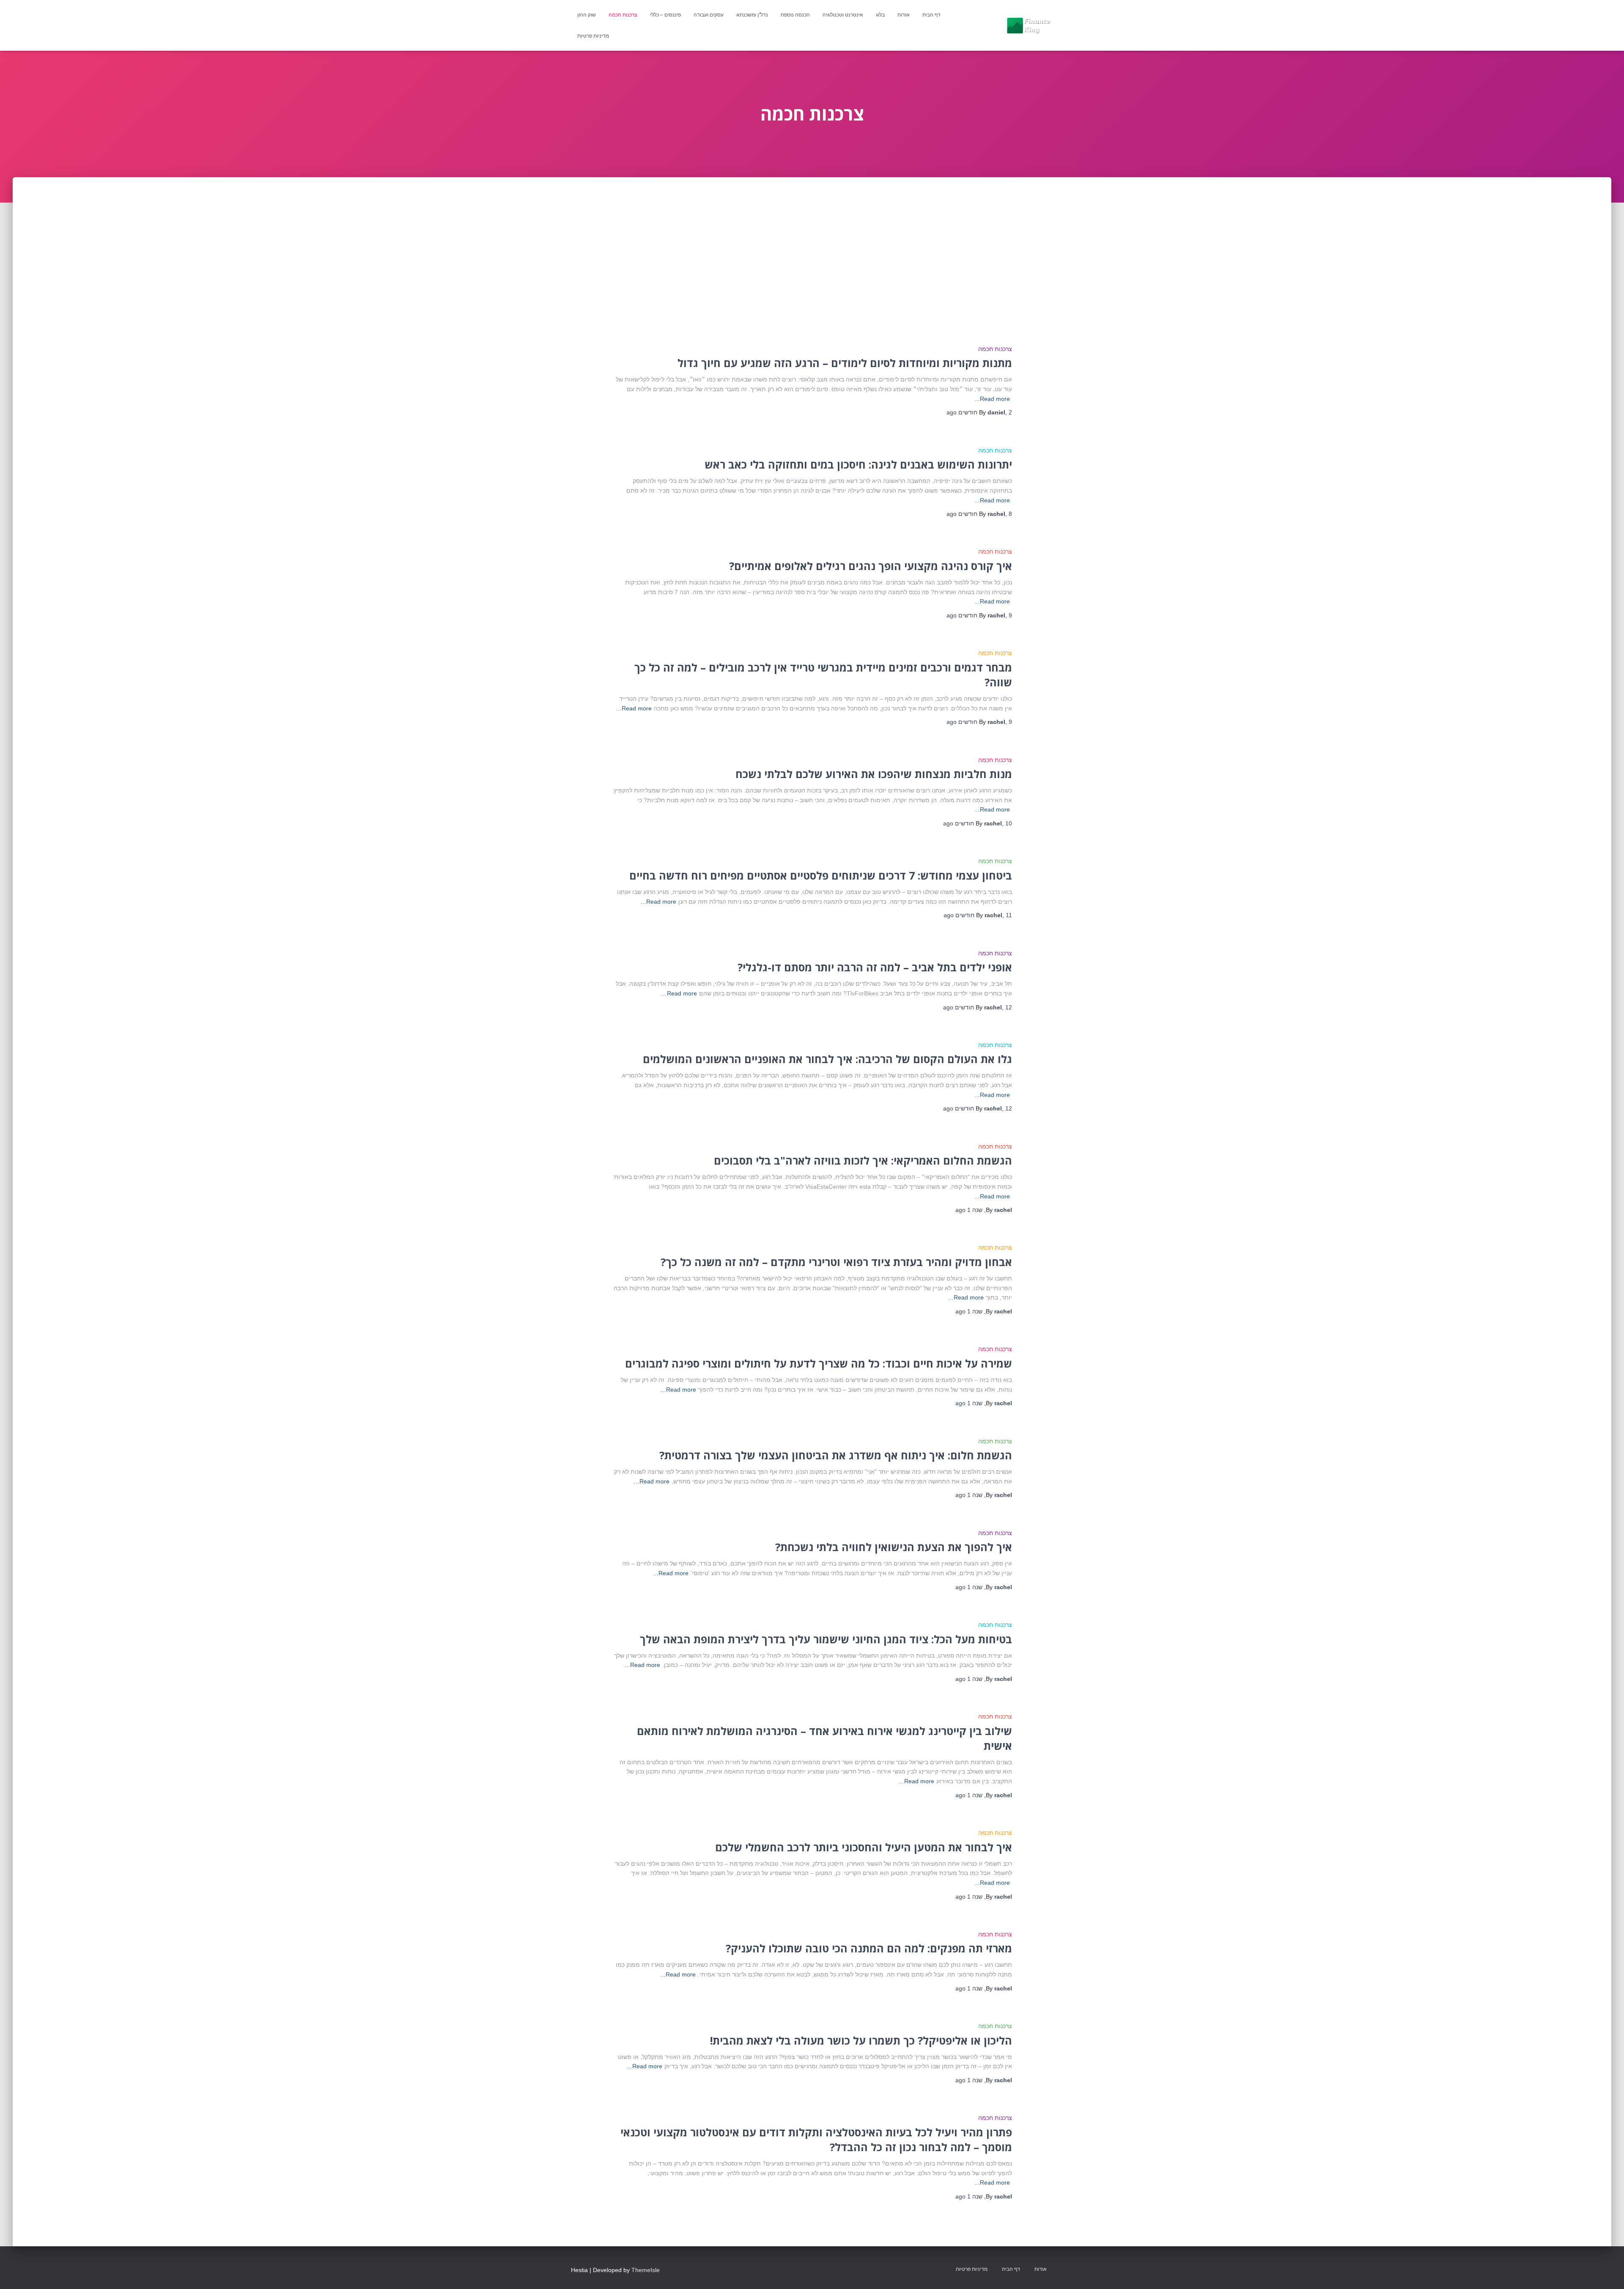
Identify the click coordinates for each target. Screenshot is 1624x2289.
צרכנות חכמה (623, 15)
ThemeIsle (646, 2270)
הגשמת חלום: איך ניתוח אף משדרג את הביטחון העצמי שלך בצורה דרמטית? (836, 1455)
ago (969, 1210)
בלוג (880, 15)
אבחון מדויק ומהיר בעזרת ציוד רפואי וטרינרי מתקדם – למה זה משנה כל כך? (836, 1262)
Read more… (992, 399)
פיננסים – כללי (665, 15)
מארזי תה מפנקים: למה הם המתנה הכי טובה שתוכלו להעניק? (869, 1948)
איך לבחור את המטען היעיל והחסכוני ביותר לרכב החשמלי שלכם (864, 1847)
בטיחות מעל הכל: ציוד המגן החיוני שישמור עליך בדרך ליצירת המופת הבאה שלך (826, 1639)
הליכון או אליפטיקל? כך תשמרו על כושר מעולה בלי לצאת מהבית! (861, 2040)
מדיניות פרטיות (593, 36)
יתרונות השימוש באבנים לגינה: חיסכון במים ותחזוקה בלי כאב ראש (858, 464)
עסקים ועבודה (709, 15)
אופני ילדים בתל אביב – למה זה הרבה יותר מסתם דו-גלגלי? (875, 967)
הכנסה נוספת (795, 15)
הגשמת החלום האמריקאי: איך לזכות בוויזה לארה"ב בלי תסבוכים (863, 1160)
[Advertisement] (812, 241)
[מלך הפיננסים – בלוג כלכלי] (1028, 25)
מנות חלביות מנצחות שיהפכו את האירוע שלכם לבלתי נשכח (874, 774)
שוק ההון (587, 15)
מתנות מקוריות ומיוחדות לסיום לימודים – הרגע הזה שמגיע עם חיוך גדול (845, 363)
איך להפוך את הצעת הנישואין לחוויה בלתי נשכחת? (894, 1547)
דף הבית (931, 15)
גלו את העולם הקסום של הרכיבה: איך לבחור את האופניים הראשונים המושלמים (827, 1059)
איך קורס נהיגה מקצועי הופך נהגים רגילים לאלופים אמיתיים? (871, 566)
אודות (904, 15)
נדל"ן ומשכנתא (752, 15)
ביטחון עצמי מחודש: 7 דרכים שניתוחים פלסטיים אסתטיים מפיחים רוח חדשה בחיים (821, 875)
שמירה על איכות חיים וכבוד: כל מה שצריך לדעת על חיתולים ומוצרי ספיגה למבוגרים (819, 1363)
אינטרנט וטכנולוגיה (843, 15)
